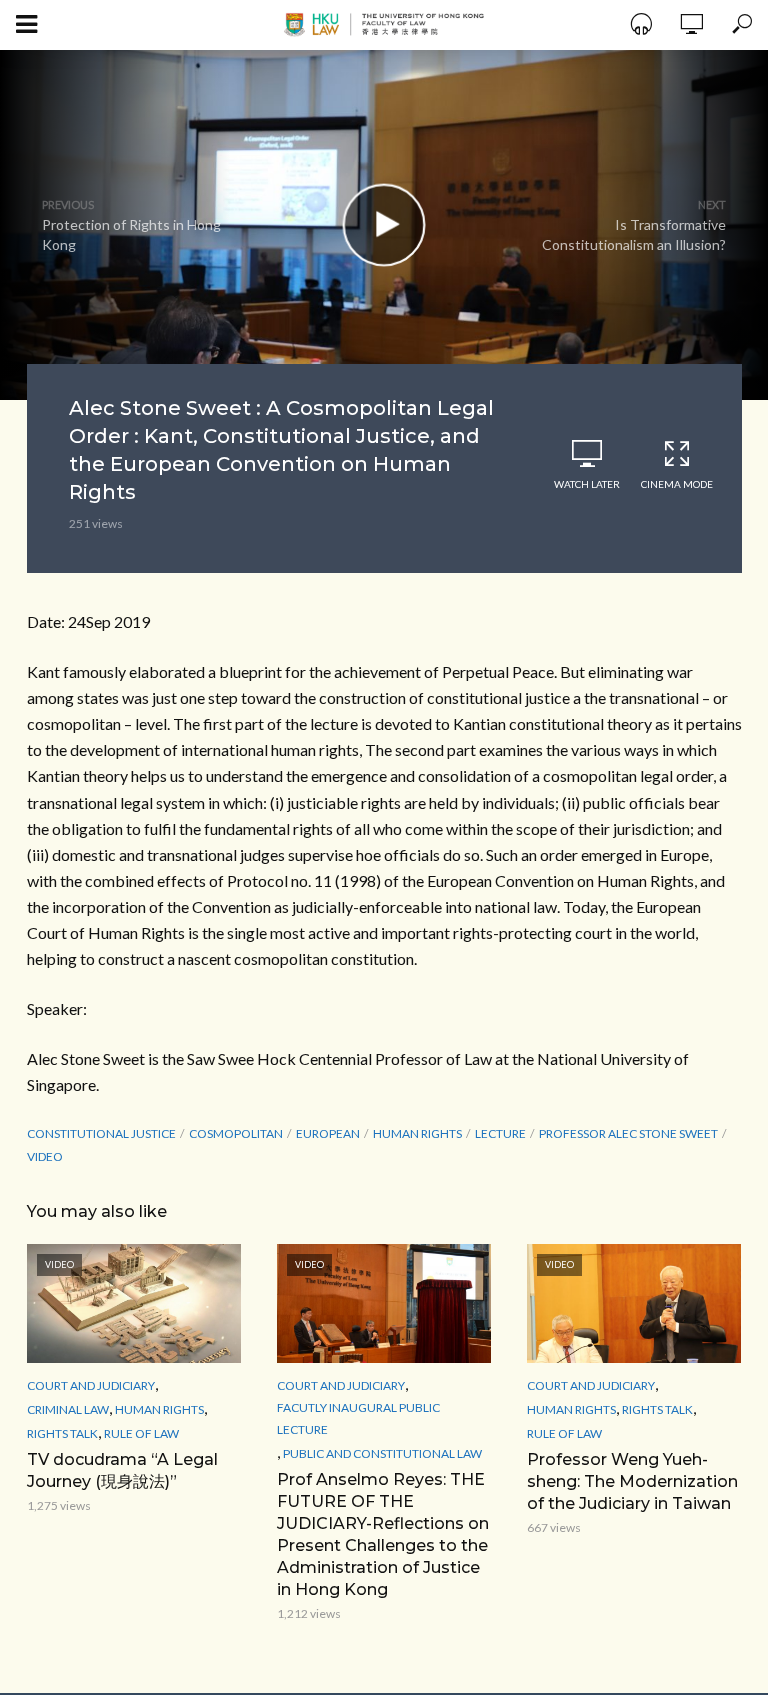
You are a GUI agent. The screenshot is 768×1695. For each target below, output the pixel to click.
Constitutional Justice (101, 1133)
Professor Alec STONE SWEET (628, 1133)
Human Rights (417, 1133)
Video (45, 1156)
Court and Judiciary (91, 1385)
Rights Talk (62, 1433)
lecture (500, 1133)
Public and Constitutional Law (382, 1453)
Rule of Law (141, 1433)
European (328, 1133)
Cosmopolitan (236, 1133)
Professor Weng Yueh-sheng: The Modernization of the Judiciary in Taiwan (632, 1481)
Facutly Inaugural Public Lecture (358, 1418)
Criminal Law (68, 1409)
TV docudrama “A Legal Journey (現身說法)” (122, 1470)
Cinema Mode (677, 484)
